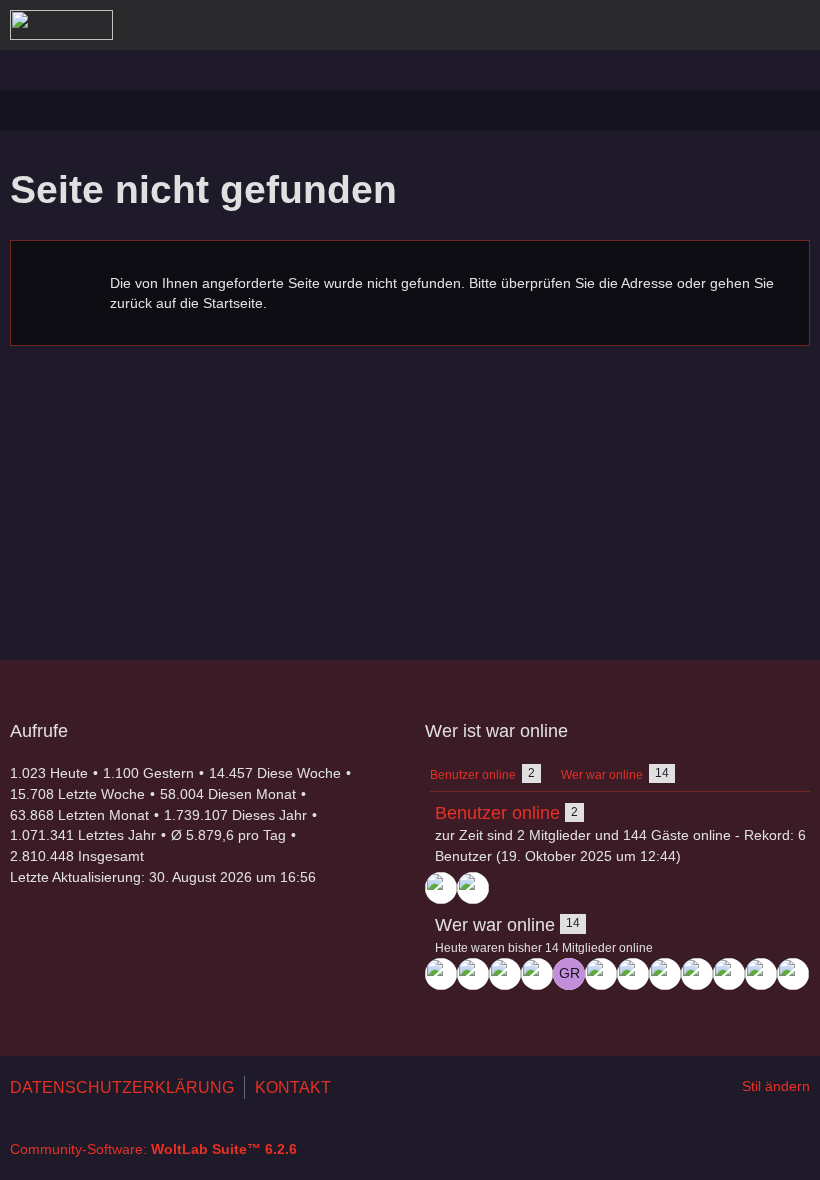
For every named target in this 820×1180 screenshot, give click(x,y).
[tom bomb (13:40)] (697, 974)
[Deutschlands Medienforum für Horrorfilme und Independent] (61, 25)
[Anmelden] (744, 25)
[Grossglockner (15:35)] (569, 974)
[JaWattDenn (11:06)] (729, 974)
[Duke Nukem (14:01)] (665, 974)
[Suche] (694, 25)
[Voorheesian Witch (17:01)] (441, 974)
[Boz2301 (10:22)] (761, 974)
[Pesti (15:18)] (601, 974)
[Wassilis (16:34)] (505, 974)
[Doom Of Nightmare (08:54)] (793, 974)
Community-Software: (153, 1149)
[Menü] (794, 25)
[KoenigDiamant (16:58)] (441, 888)
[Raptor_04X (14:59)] (633, 974)
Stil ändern (776, 1086)
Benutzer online (497, 813)
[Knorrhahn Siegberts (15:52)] (537, 974)
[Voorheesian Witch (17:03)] (473, 888)
